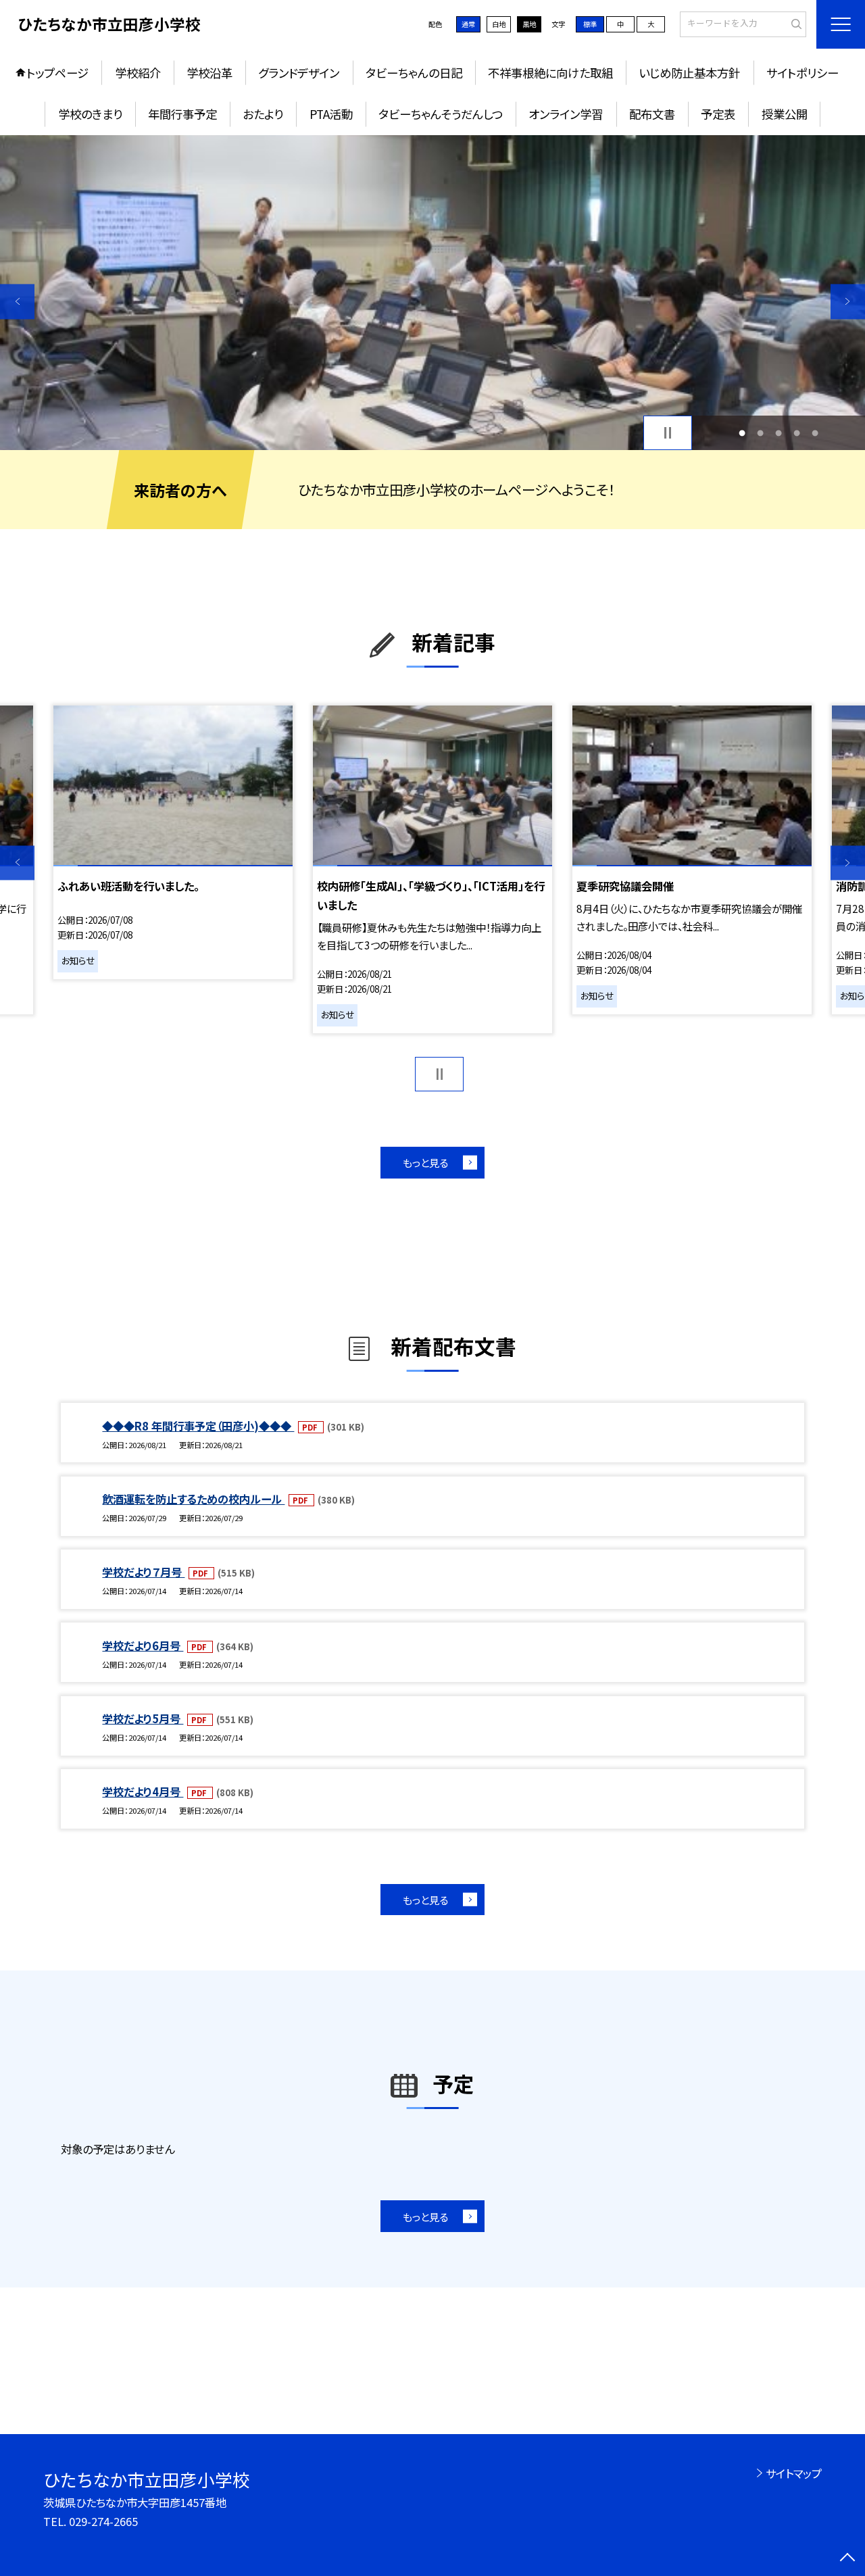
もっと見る (425, 1162)
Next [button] (848, 302)
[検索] (794, 24)
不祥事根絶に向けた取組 (550, 73)
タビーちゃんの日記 (414, 73)
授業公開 (785, 114)
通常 (468, 24)
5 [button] (815, 433)
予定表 (718, 114)
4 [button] (797, 433)
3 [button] (779, 433)
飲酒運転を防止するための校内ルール (193, 1499)
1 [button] (742, 433)
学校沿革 (209, 73)
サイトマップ (794, 2473)
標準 (590, 24)
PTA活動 (331, 114)
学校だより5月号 (143, 1718)
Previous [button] (17, 302)
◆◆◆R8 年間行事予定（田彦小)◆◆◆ (198, 1426)
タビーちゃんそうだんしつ (441, 114)
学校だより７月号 (143, 1572)
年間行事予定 (182, 114)
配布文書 (652, 114)
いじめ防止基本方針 (689, 73)
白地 (499, 24)
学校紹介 (138, 73)
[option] (432, 293)
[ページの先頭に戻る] (848, 2559)
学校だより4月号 (143, 1791)
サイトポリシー (802, 73)
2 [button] (760, 433)
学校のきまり (90, 114)
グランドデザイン (299, 73)
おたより (263, 114)
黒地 (529, 24)
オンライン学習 (566, 114)
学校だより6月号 (143, 1645)
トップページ (57, 73)
